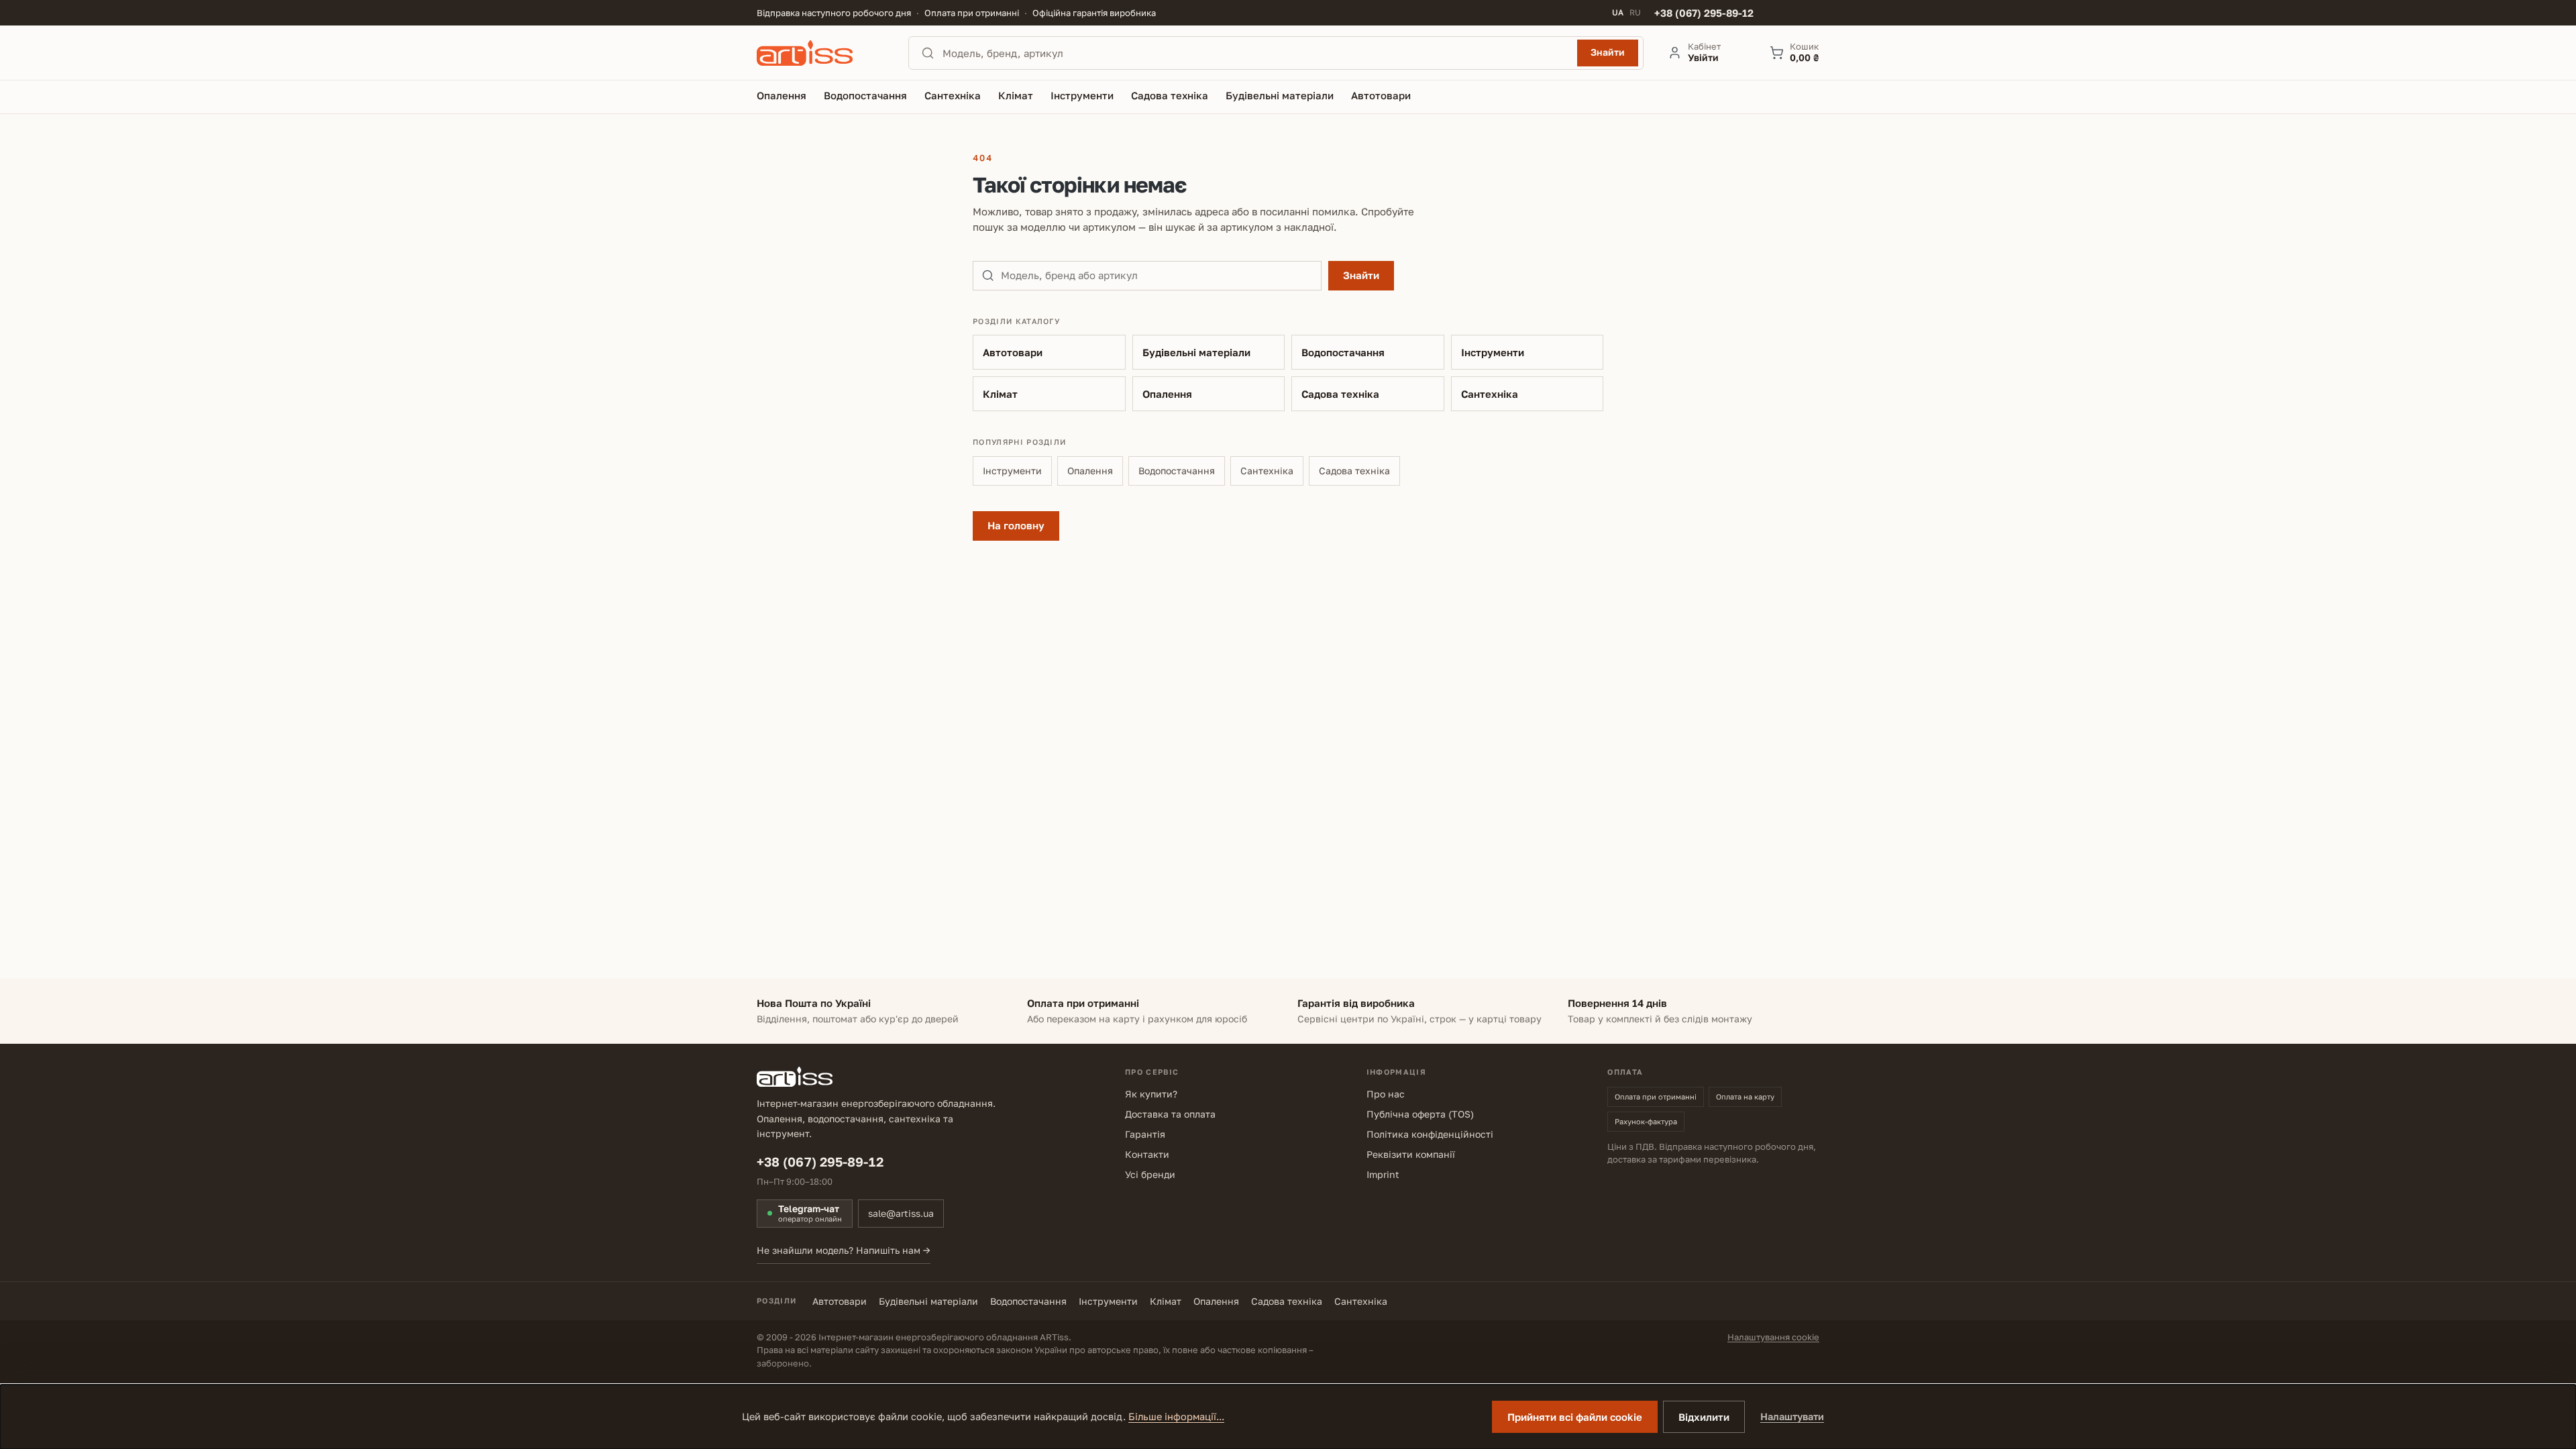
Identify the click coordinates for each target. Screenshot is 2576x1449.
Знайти (1608, 52)
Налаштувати (1792, 1416)
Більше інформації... (1176, 1416)
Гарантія (1145, 1134)
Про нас (1386, 1094)
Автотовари (1013, 352)
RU (1635, 13)
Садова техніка (1340, 394)
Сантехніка (1490, 394)
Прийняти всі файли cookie (1575, 1417)
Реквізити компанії (1411, 1154)
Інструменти (1493, 352)
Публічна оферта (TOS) (1420, 1114)
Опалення (1167, 394)
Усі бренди (1150, 1174)
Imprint (1383, 1174)
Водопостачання (1343, 352)
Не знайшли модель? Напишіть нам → (844, 1250)
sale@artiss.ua (901, 1213)
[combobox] (1256, 53)
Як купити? (1151, 1094)
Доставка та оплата (1170, 1114)
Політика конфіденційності (1430, 1134)
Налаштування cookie (1773, 1337)
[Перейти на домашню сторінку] (820, 53)
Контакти (1147, 1154)
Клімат (1000, 394)
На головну (1016, 525)
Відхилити (1704, 1417)
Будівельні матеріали (1196, 352)
